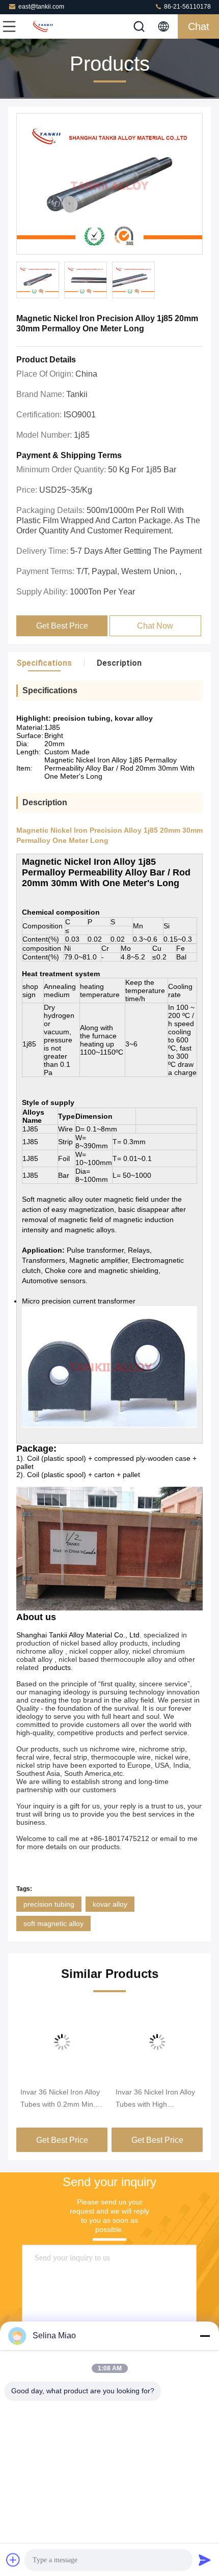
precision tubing (49, 1904)
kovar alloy (110, 1904)
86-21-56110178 (187, 7)
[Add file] (13, 2560)
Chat (199, 26)
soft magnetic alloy (53, 1923)
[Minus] (205, 2336)
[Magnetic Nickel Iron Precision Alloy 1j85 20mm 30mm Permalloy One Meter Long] (109, 184)
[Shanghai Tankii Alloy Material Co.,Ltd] (43, 26)
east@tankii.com (41, 7)
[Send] (205, 2560)
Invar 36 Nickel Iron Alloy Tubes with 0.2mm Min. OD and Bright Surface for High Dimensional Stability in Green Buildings (60, 2099)
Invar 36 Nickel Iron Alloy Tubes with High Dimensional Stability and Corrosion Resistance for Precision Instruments (156, 2099)
